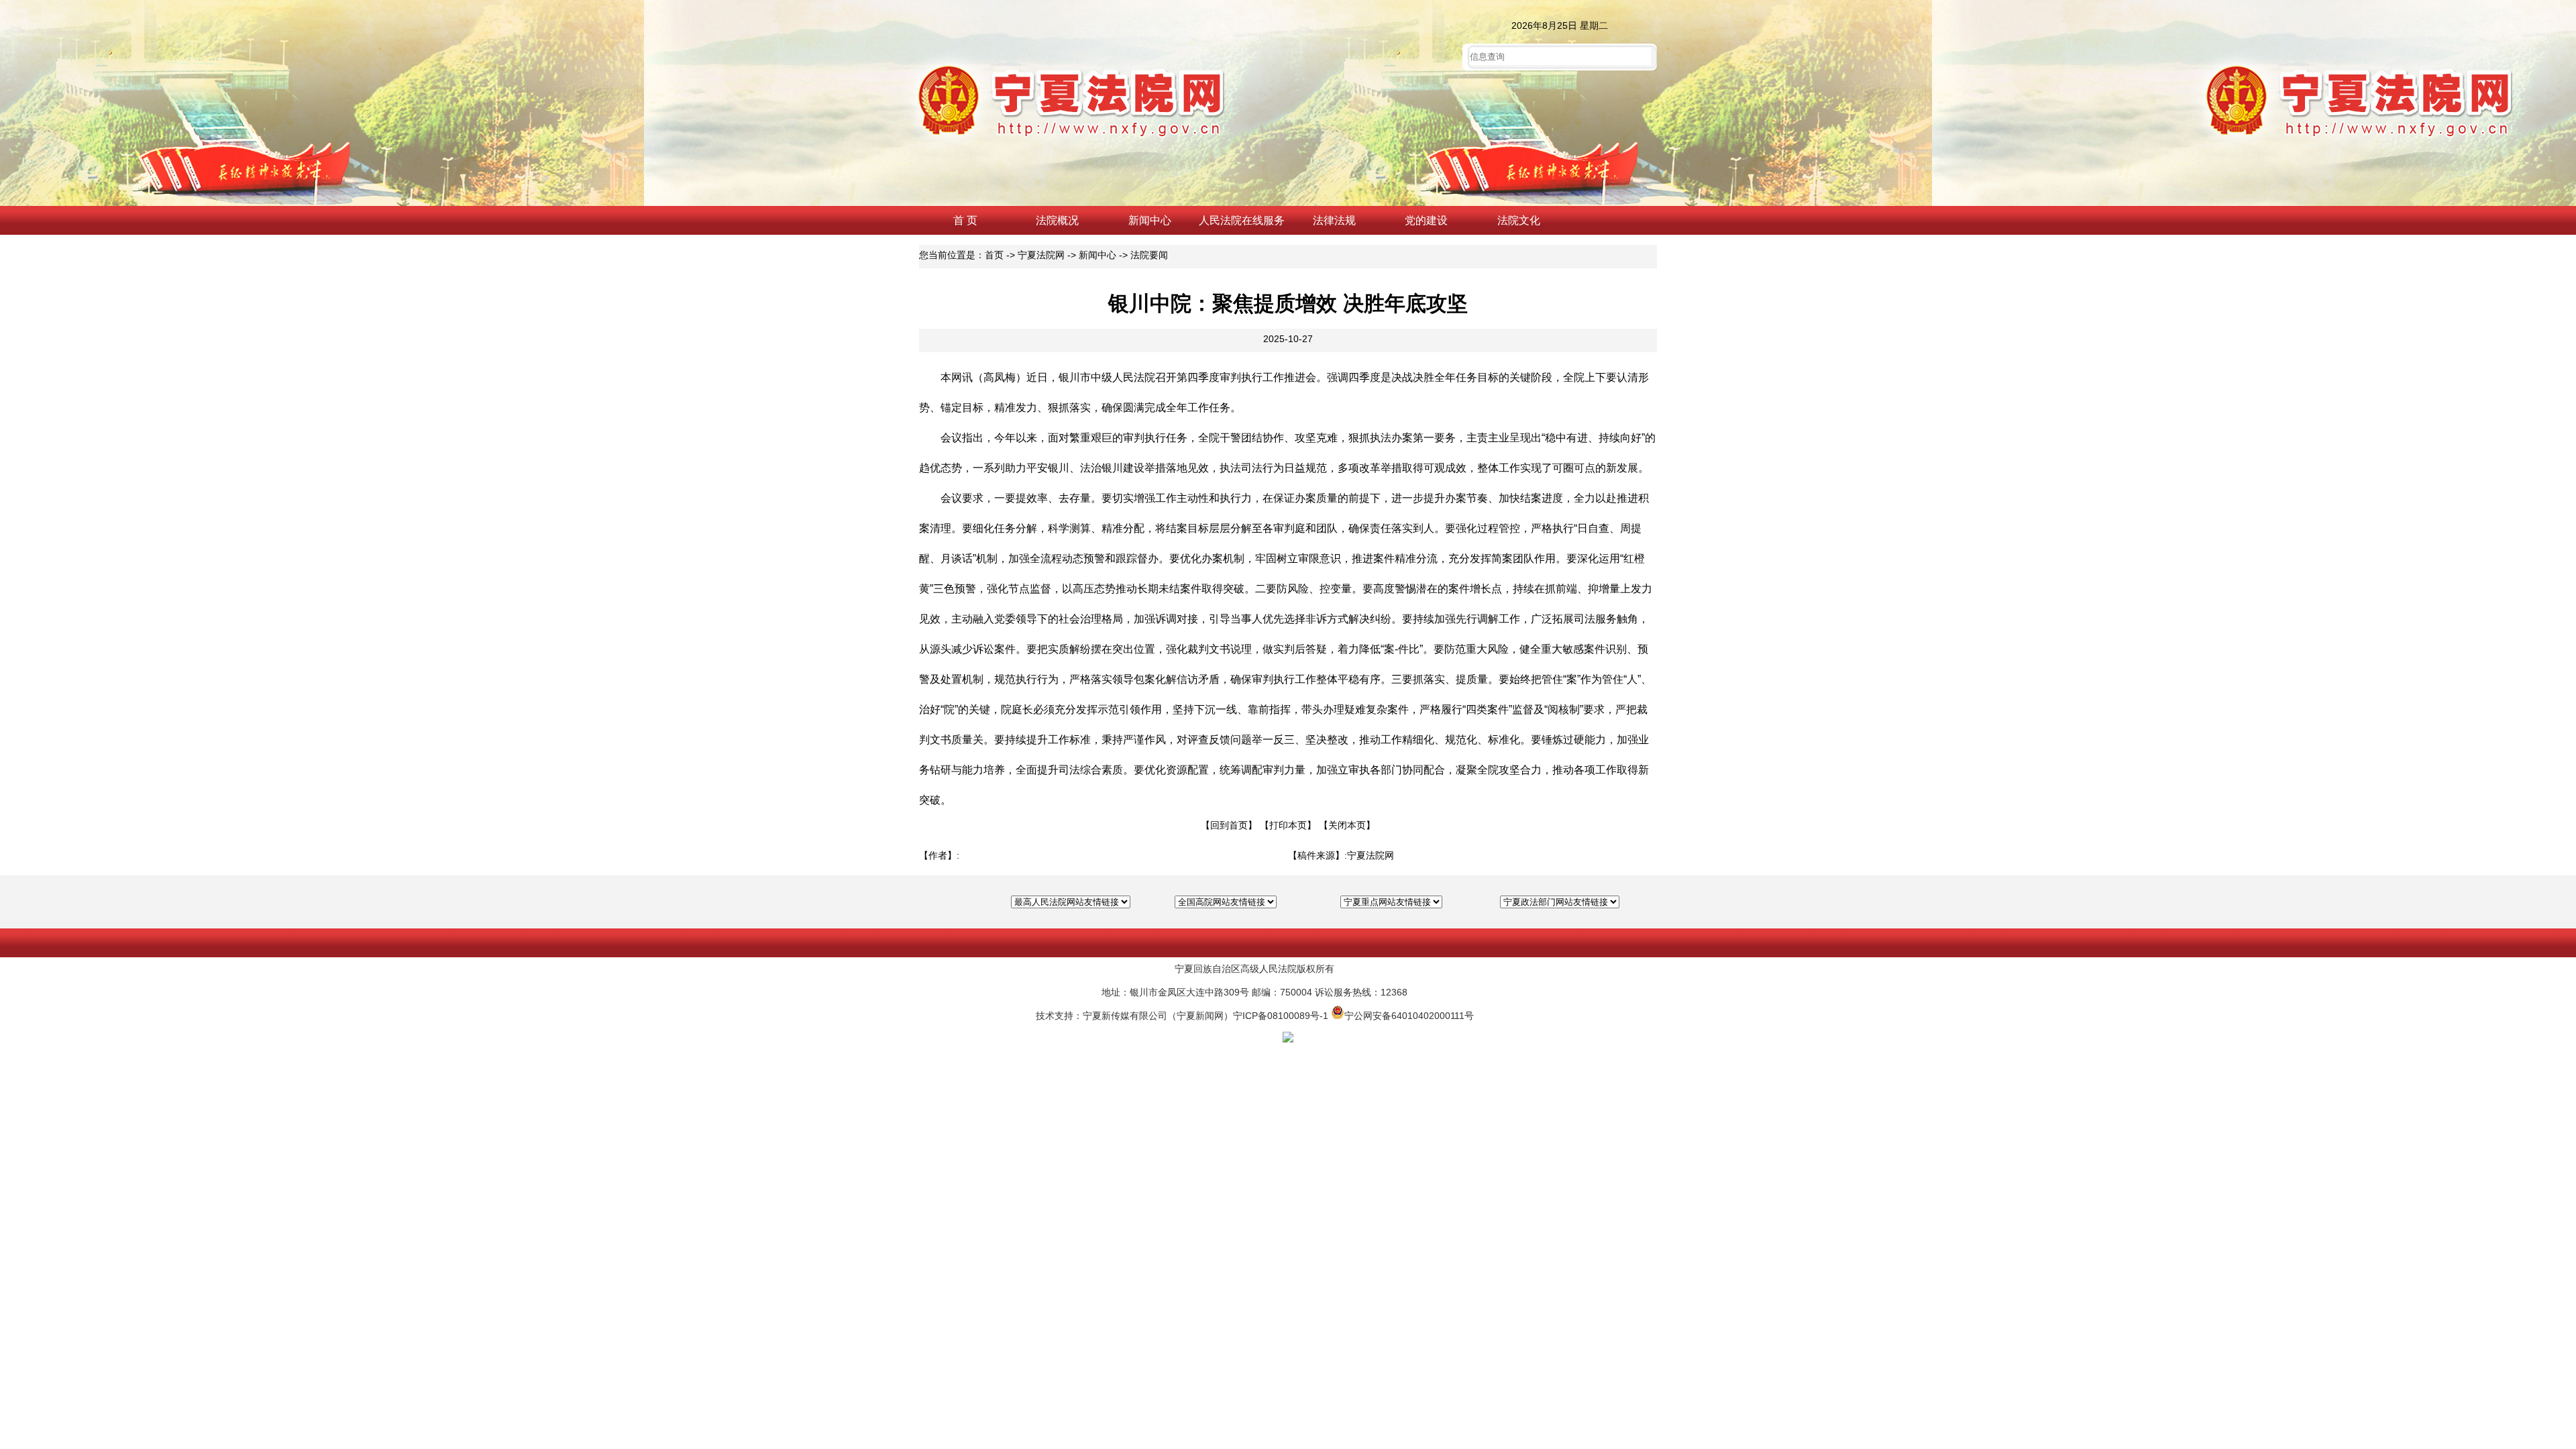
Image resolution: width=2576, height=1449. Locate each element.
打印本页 (1288, 825)
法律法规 (1334, 220)
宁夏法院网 (1041, 255)
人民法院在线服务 (1242, 220)
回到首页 (1229, 825)
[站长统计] (1288, 1039)
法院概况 (1057, 220)
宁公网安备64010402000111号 (1409, 1016)
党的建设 (1426, 220)
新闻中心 (1150, 220)
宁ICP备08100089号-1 (1281, 1016)
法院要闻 (1149, 255)
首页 (994, 255)
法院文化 (1519, 220)
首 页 (965, 220)
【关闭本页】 (1347, 825)
